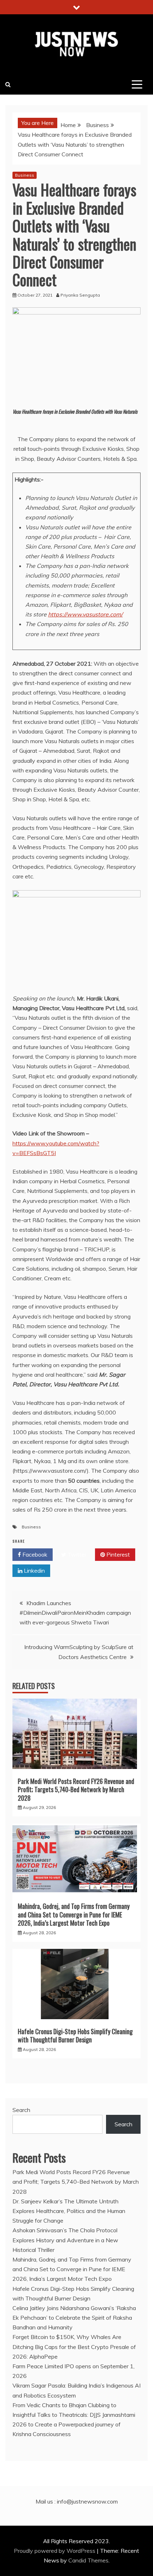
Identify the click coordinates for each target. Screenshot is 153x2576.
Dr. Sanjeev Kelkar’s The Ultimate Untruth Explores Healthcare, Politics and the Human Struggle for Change (69, 2211)
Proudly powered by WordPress (55, 2551)
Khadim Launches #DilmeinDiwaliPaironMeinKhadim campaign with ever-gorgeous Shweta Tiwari (75, 1613)
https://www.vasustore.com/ (85, 614)
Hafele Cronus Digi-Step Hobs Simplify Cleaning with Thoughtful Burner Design (75, 2035)
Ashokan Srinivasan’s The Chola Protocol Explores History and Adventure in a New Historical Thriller (65, 2240)
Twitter (76, 1554)
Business (25, 175)
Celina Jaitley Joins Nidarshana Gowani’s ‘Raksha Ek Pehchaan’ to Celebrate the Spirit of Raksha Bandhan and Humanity (74, 2318)
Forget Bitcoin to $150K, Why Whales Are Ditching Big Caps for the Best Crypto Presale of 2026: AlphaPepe (74, 2346)
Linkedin (34, 1571)
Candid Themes (88, 2560)
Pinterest (117, 1554)
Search (21, 2110)
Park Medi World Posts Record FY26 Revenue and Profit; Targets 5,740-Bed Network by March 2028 (76, 1789)
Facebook (34, 1554)
